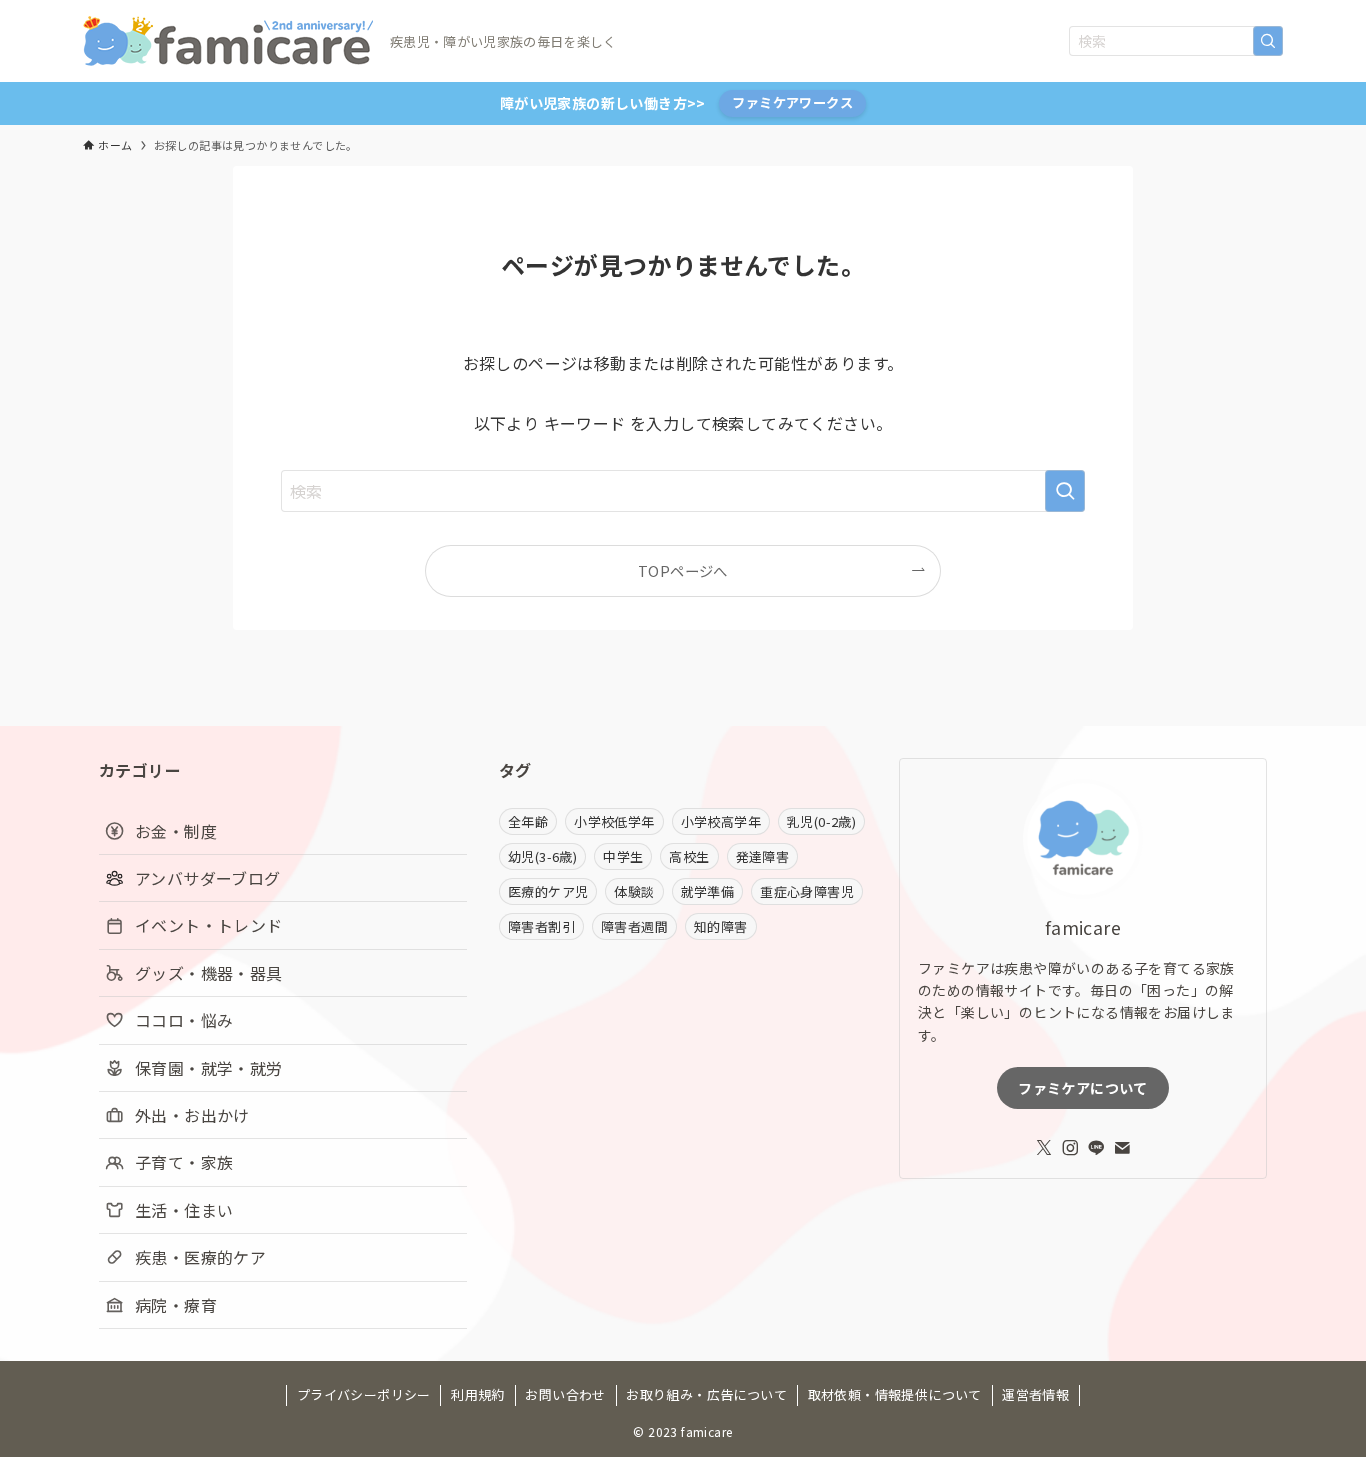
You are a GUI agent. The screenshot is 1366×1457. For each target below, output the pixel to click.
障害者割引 (541, 926)
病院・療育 (176, 1305)
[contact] (1122, 1148)
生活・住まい (184, 1210)
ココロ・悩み (184, 1020)
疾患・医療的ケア (200, 1257)
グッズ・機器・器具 (209, 973)
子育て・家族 (184, 1162)
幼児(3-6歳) (542, 856)
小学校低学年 (614, 821)
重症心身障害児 (807, 891)
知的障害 (721, 926)
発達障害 (763, 856)
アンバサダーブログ (208, 878)
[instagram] (1070, 1148)
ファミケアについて (1082, 1088)
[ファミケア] (228, 41)
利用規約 (478, 1394)
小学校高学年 (721, 821)
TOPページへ (683, 570)
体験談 (634, 891)
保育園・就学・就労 (209, 1068)
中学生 (623, 856)
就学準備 (708, 891)
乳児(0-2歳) (821, 821)
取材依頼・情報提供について (895, 1394)
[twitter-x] (1044, 1148)
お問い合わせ (565, 1394)
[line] (1096, 1148)
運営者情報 (1035, 1394)
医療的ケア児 (548, 891)
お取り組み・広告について (706, 1394)
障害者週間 (634, 926)
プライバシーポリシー (364, 1394)
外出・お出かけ (192, 1115)
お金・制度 (176, 831)
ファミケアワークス (792, 102)
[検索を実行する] (1268, 41)
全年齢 (528, 821)
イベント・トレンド (209, 925)
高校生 (689, 856)
